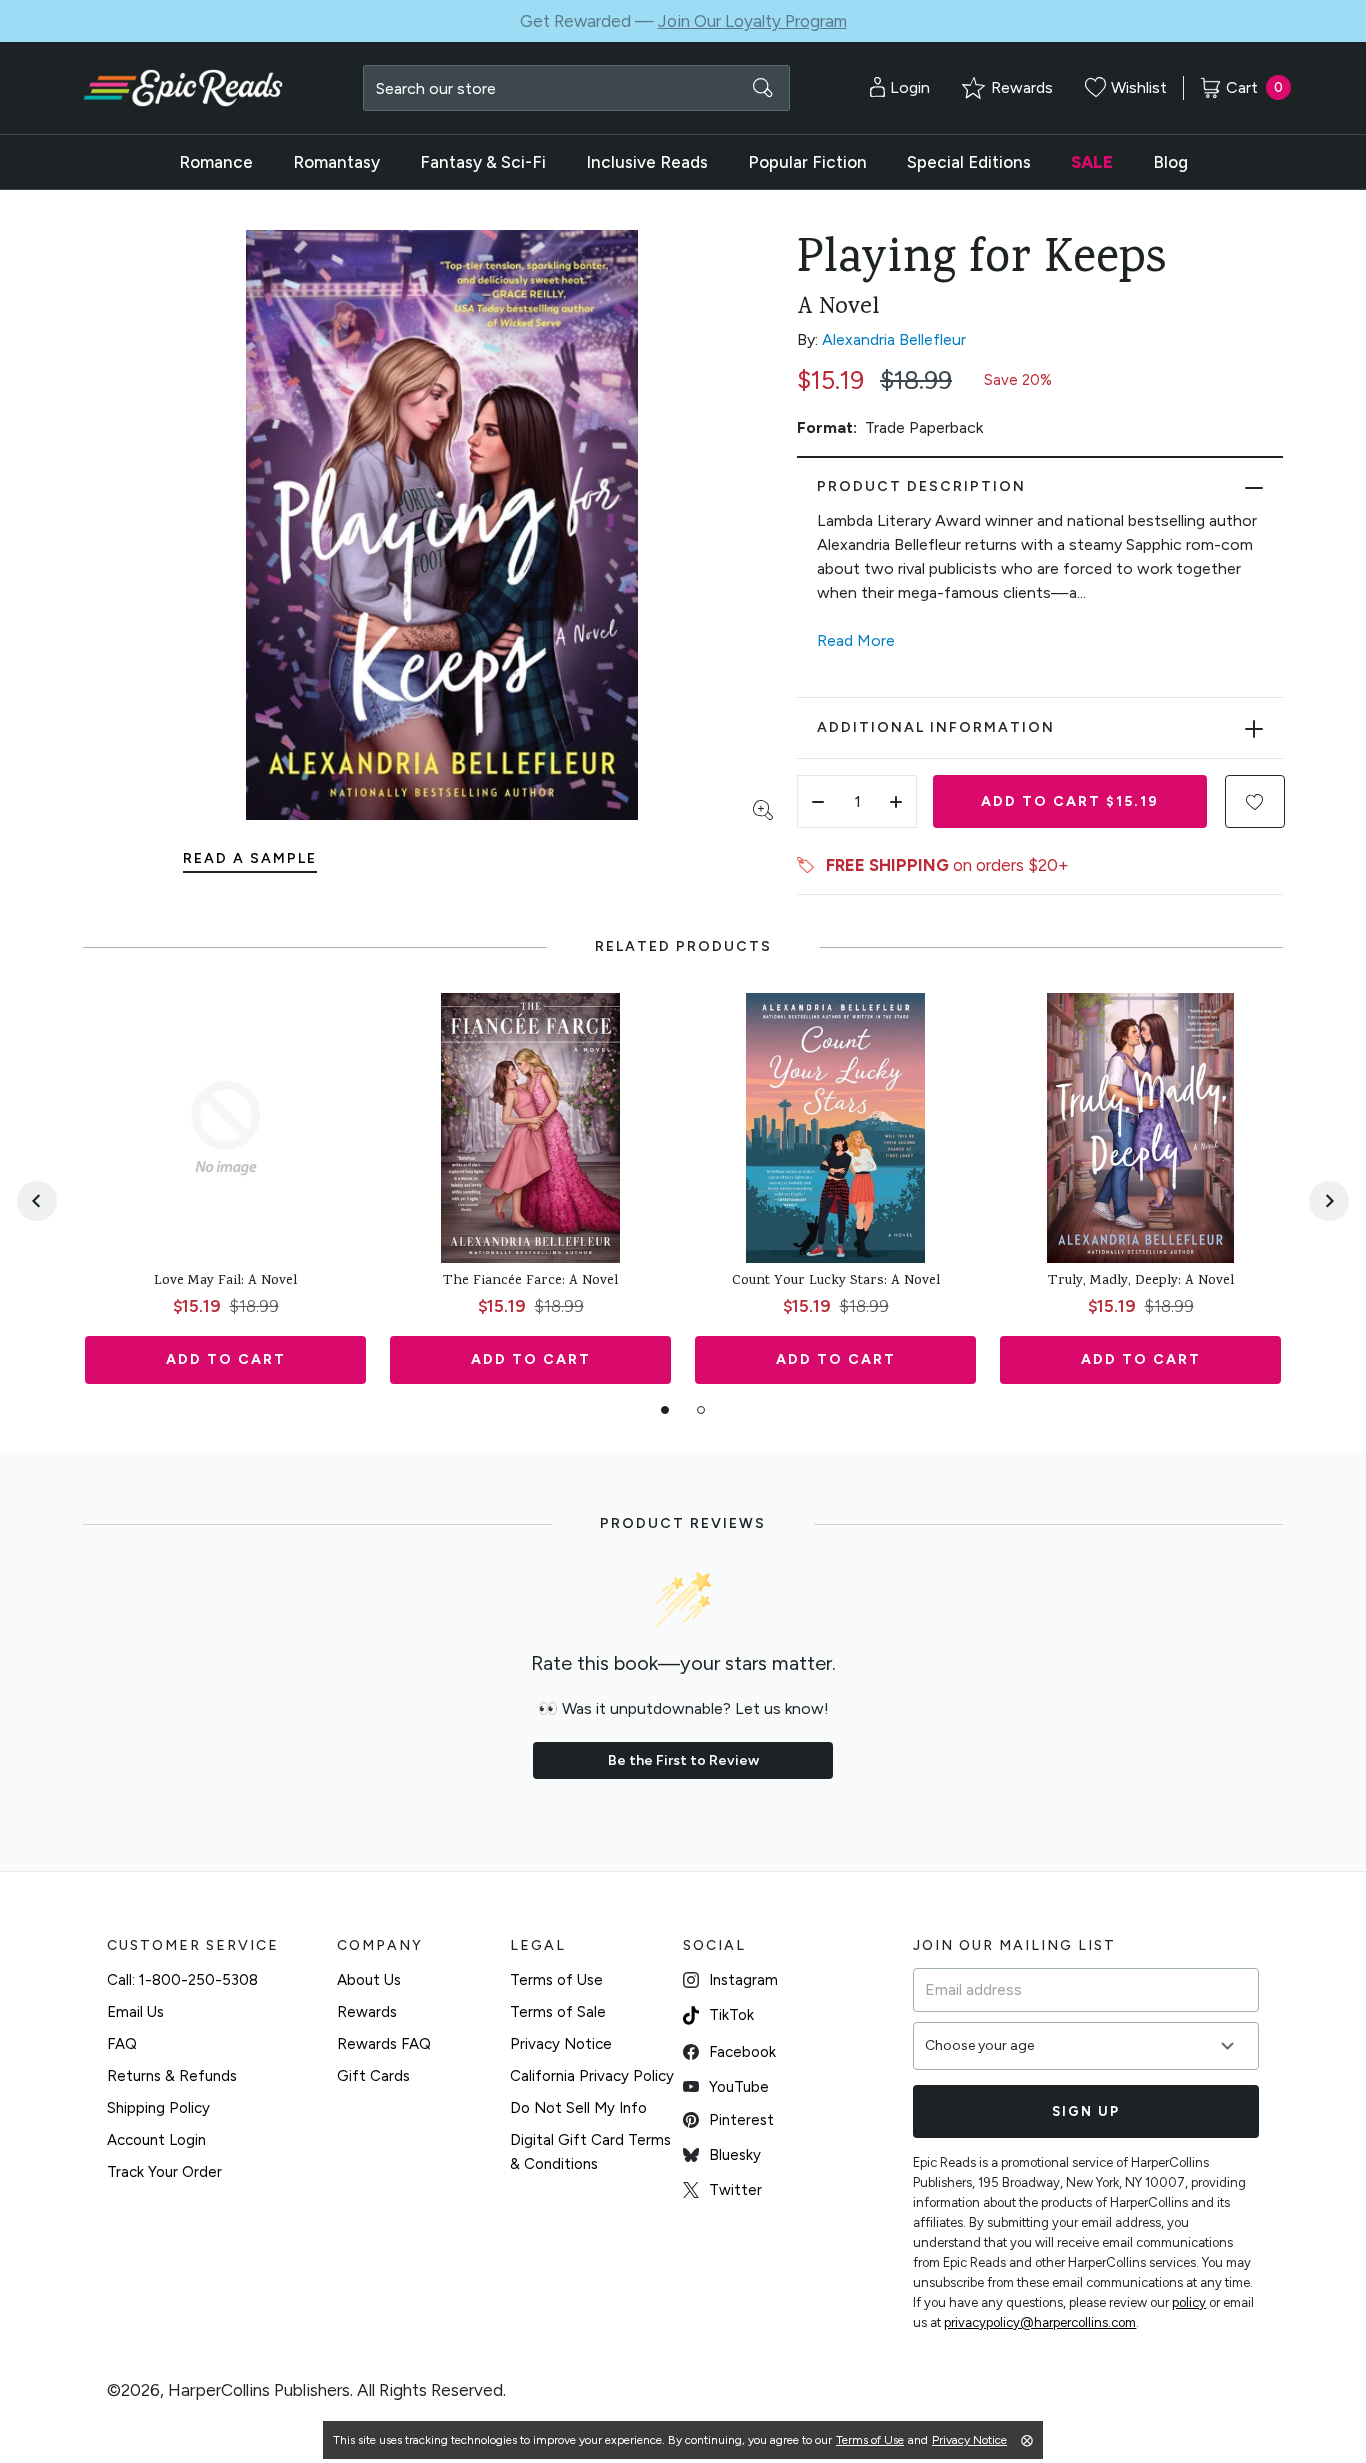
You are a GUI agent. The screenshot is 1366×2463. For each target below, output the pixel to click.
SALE (1092, 162)
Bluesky (735, 2155)
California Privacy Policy (592, 2076)
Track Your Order (164, 2172)
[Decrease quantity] (818, 801)
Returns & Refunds (172, 2076)
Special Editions (969, 162)
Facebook (742, 2052)
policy (1189, 2302)
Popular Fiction (807, 162)
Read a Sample (250, 858)
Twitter (735, 2190)
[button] (1255, 801)
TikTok (731, 2015)
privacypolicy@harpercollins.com (1040, 2322)
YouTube (739, 2087)
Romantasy (336, 162)
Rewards (367, 2012)
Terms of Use (556, 1980)
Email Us (135, 2012)
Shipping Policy (158, 2108)
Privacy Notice (561, 2044)
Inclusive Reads (647, 162)
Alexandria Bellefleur (894, 339)
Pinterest (741, 2120)
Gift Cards (373, 2076)
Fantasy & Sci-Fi (483, 162)
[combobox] (576, 88)
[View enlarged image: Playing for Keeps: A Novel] (442, 525)
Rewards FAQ (384, 2044)
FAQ (122, 2044)
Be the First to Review (683, 1760)
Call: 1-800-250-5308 (182, 1980)
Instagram (743, 1980)
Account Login (156, 2140)
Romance (216, 162)
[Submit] (763, 88)
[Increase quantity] (896, 801)
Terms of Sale (558, 2012)
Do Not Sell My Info (578, 2108)
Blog (1170, 162)
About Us (369, 1980)
